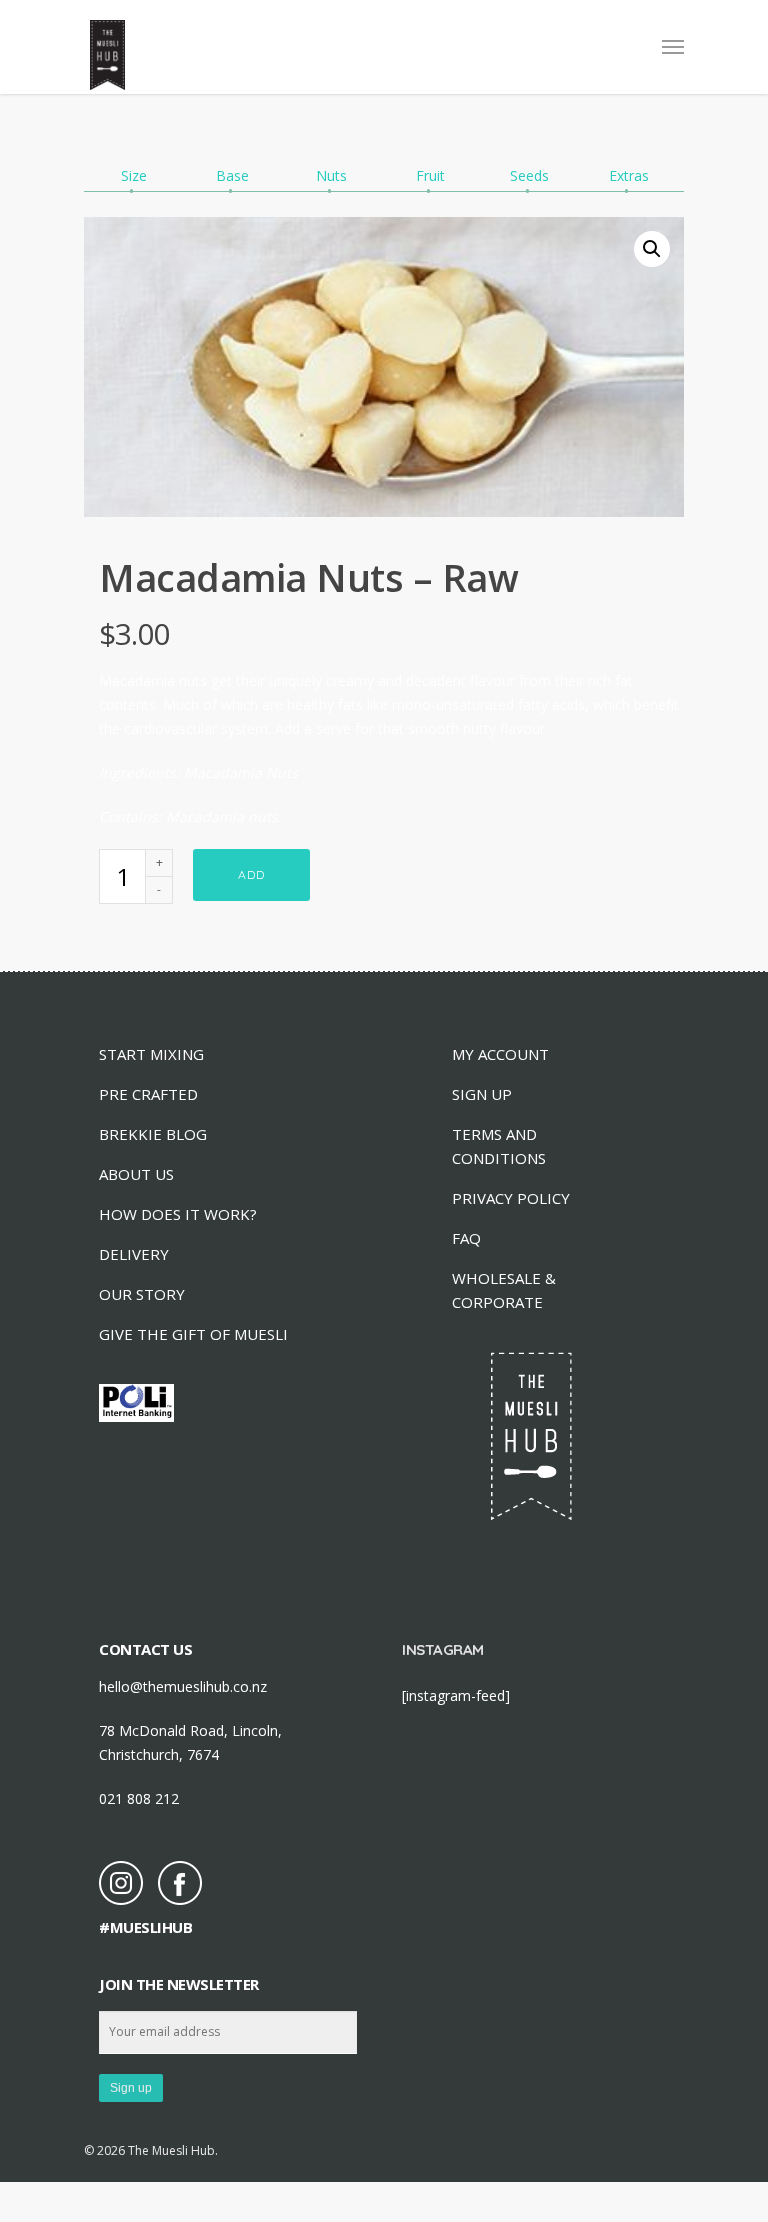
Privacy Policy (511, 1198)
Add (251, 874)
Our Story (142, 1294)
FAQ (466, 1238)
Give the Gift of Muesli (193, 1334)
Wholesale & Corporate (504, 1290)
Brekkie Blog (153, 1134)
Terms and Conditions (499, 1146)
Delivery (134, 1254)
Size (134, 175)
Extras (629, 175)
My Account (500, 1054)
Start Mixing (151, 1054)
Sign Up (482, 1094)
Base (232, 175)
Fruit (430, 175)
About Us (136, 1174)
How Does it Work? (178, 1214)
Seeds (529, 175)
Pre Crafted (148, 1094)
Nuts (331, 175)
